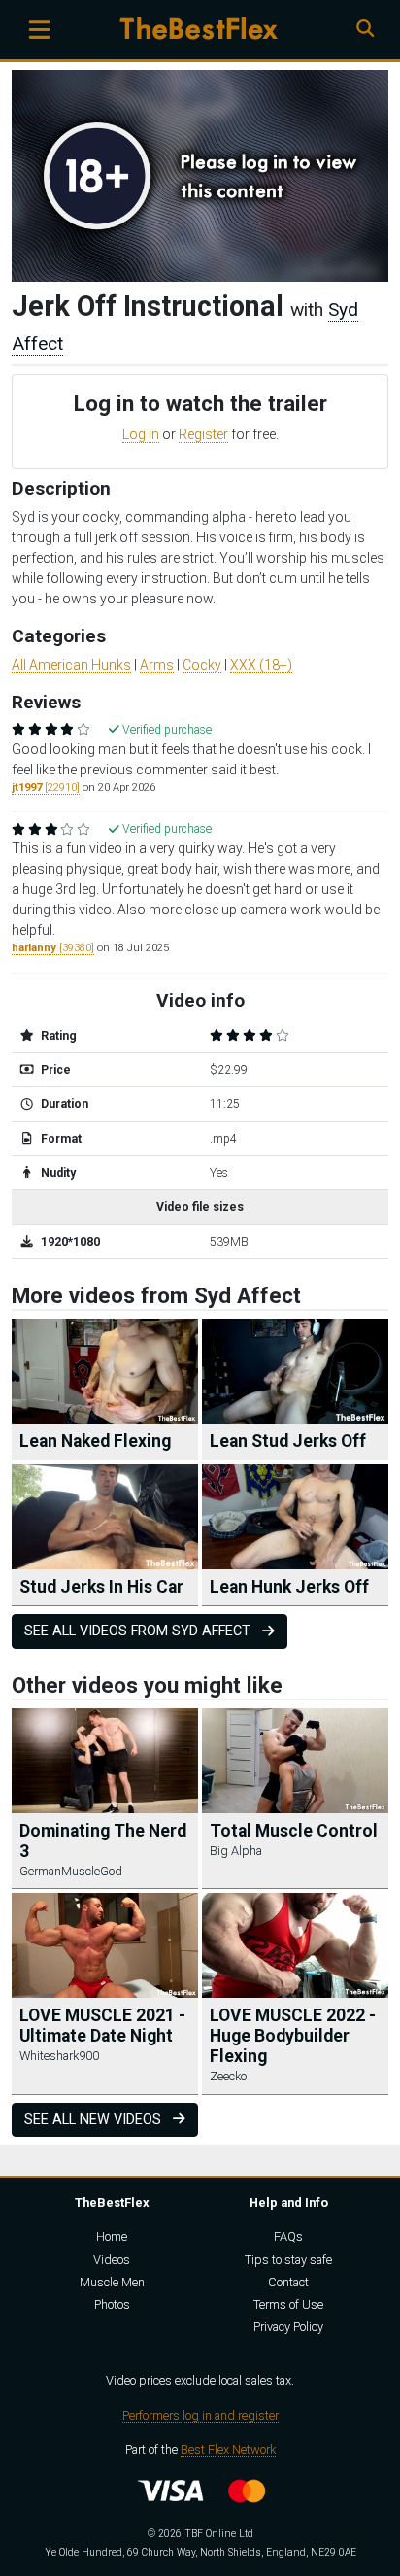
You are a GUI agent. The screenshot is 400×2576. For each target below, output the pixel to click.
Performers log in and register (200, 2415)
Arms (157, 665)
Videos (112, 2260)
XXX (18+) (261, 665)
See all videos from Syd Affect (139, 1631)
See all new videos (95, 2120)
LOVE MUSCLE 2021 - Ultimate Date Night (102, 2026)
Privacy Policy (288, 2327)
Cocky (202, 665)
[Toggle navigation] (39, 30)
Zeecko (228, 2076)
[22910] (46, 788)
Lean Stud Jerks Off (288, 1441)
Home (112, 2236)
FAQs (288, 2236)
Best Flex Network (228, 2449)
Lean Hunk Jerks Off (289, 1587)
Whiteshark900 (59, 2056)
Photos (112, 2304)
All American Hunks (71, 665)
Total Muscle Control (294, 1831)
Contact (288, 2282)
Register (203, 434)
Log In (141, 434)
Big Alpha (236, 1851)
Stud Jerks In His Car (101, 1587)
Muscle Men (112, 2282)
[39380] (53, 948)
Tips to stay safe (288, 2260)
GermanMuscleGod (71, 1871)
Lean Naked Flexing (95, 1441)
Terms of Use (288, 2304)
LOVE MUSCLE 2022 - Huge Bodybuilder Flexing (293, 2036)
